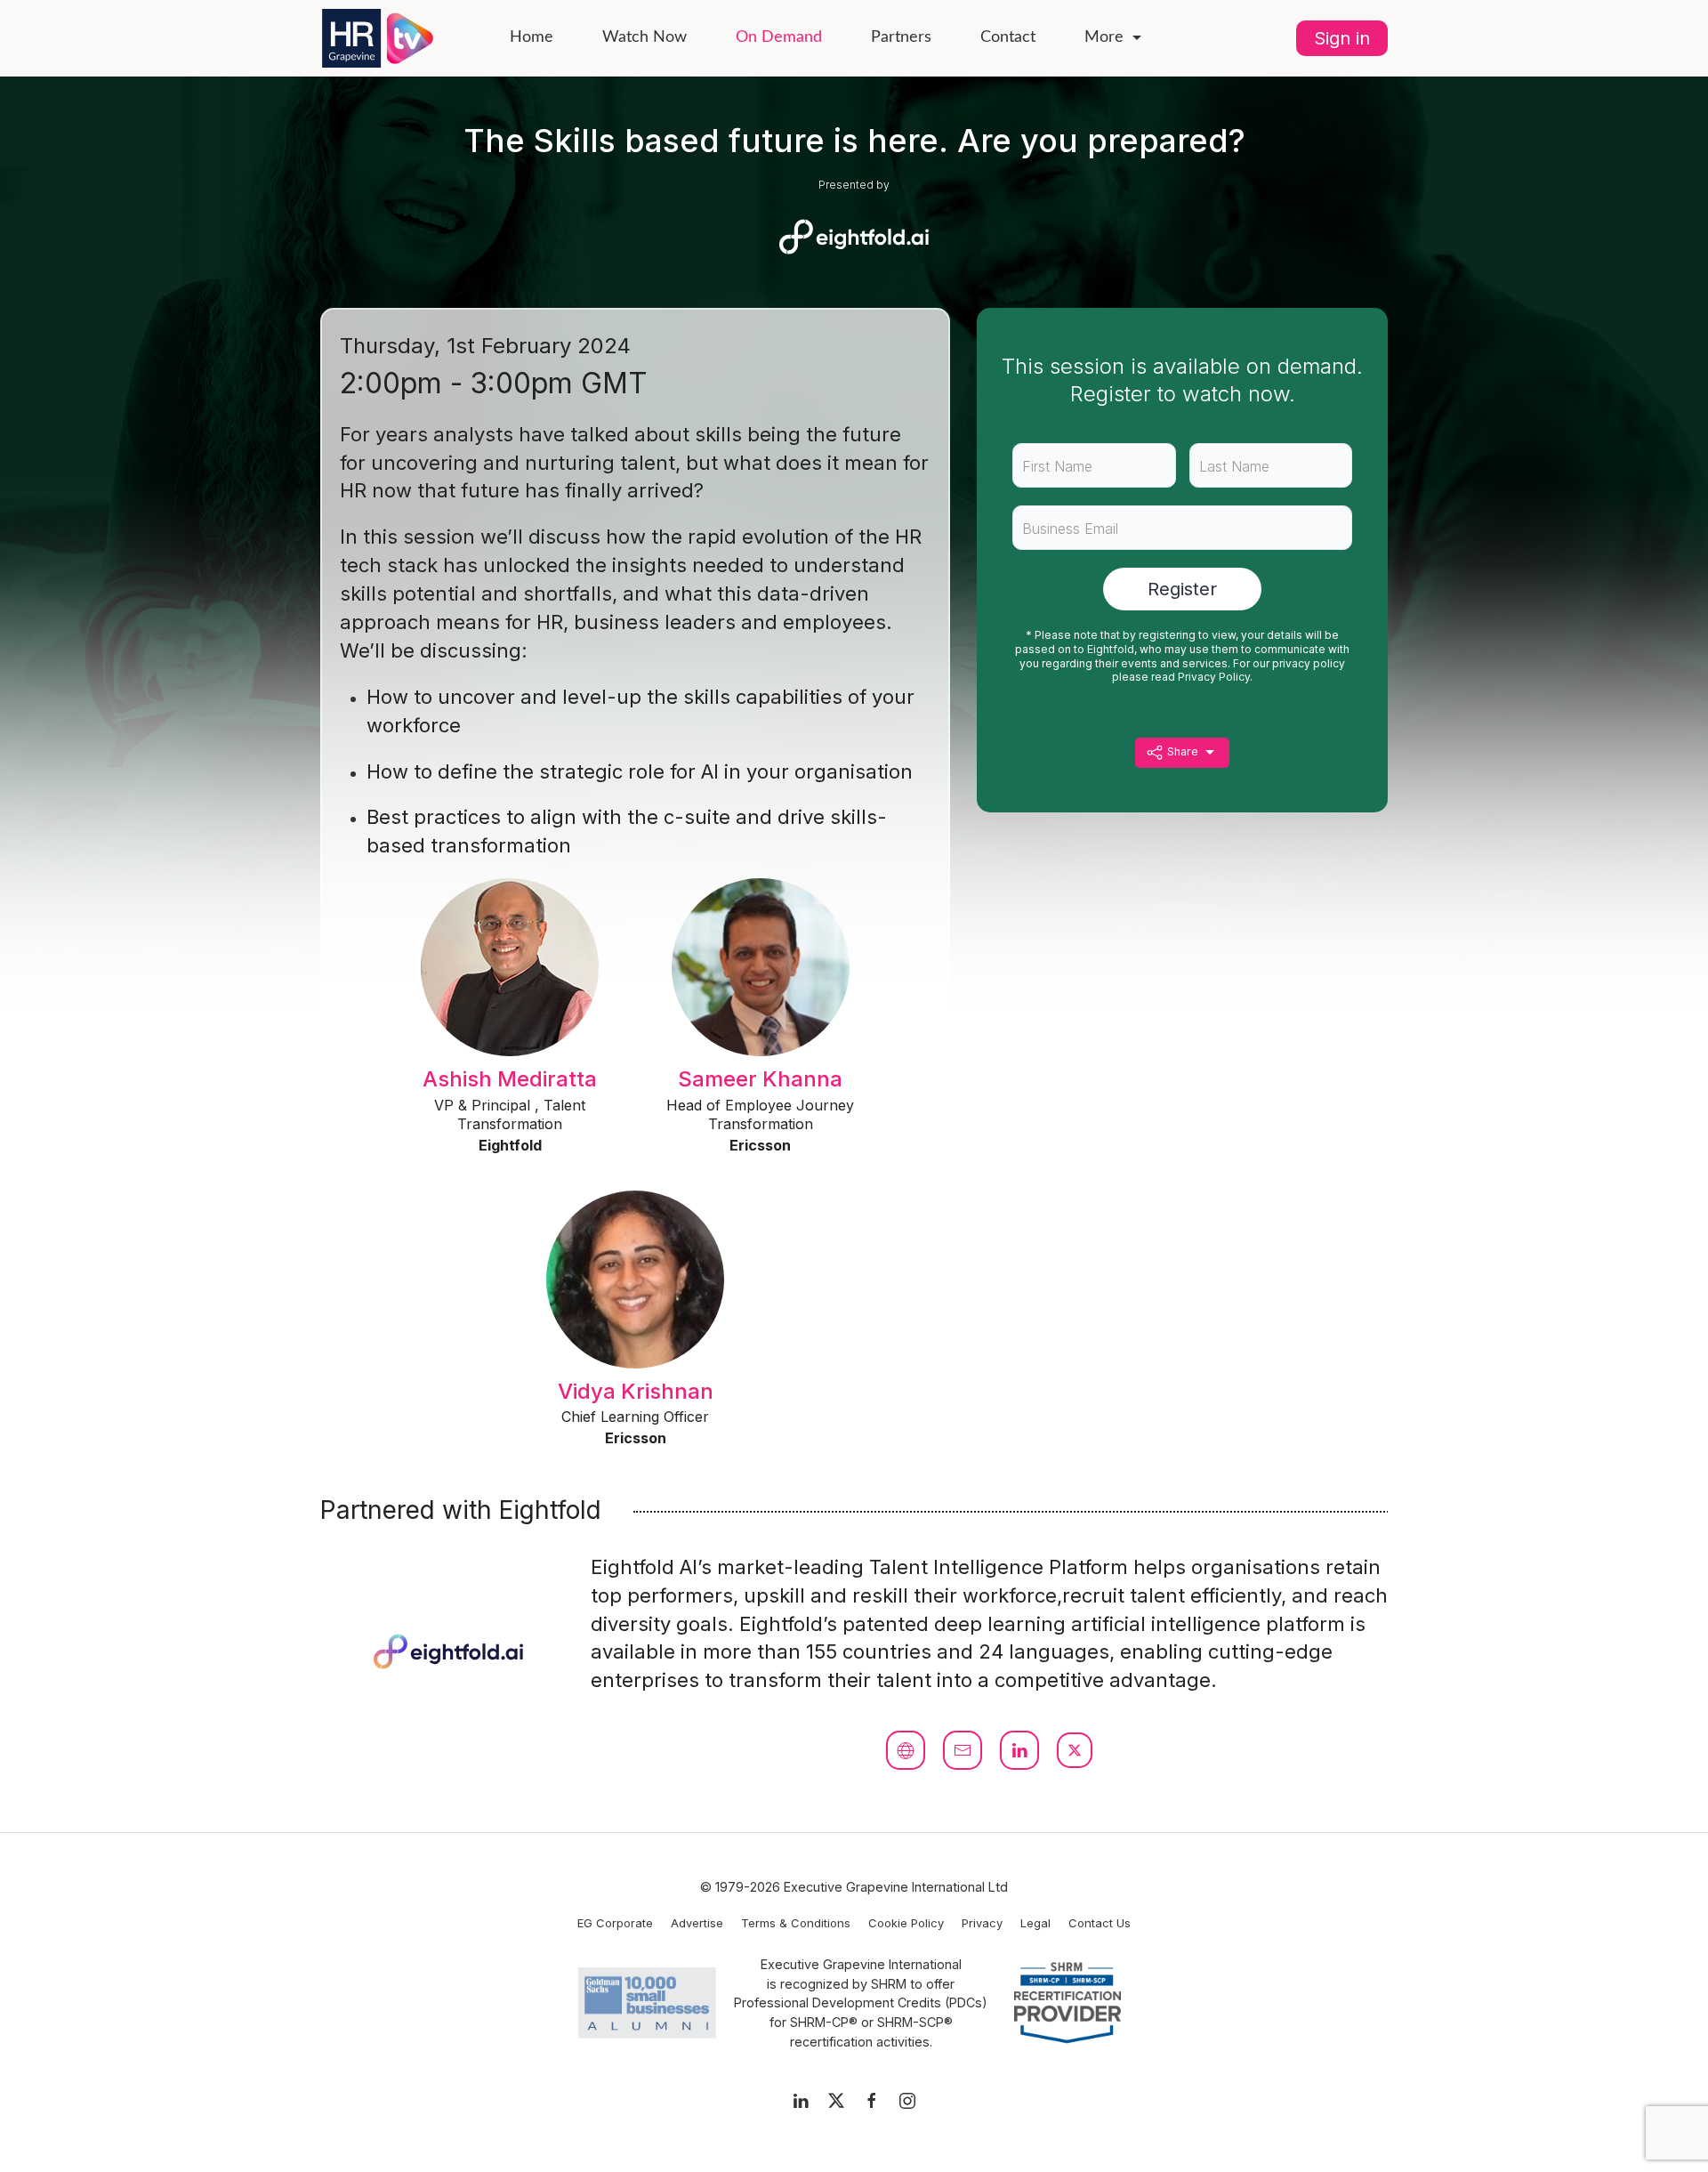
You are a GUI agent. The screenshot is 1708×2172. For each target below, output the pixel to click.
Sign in (1342, 38)
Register (1182, 589)
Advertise (697, 1923)
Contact (1008, 37)
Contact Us (1100, 1923)
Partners (901, 37)
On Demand (779, 37)
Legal (1035, 1923)
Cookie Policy (906, 1923)
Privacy (982, 1923)
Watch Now (645, 37)
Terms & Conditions (796, 1923)
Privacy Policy (1214, 677)
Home (532, 37)
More (1104, 37)
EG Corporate (615, 1923)
